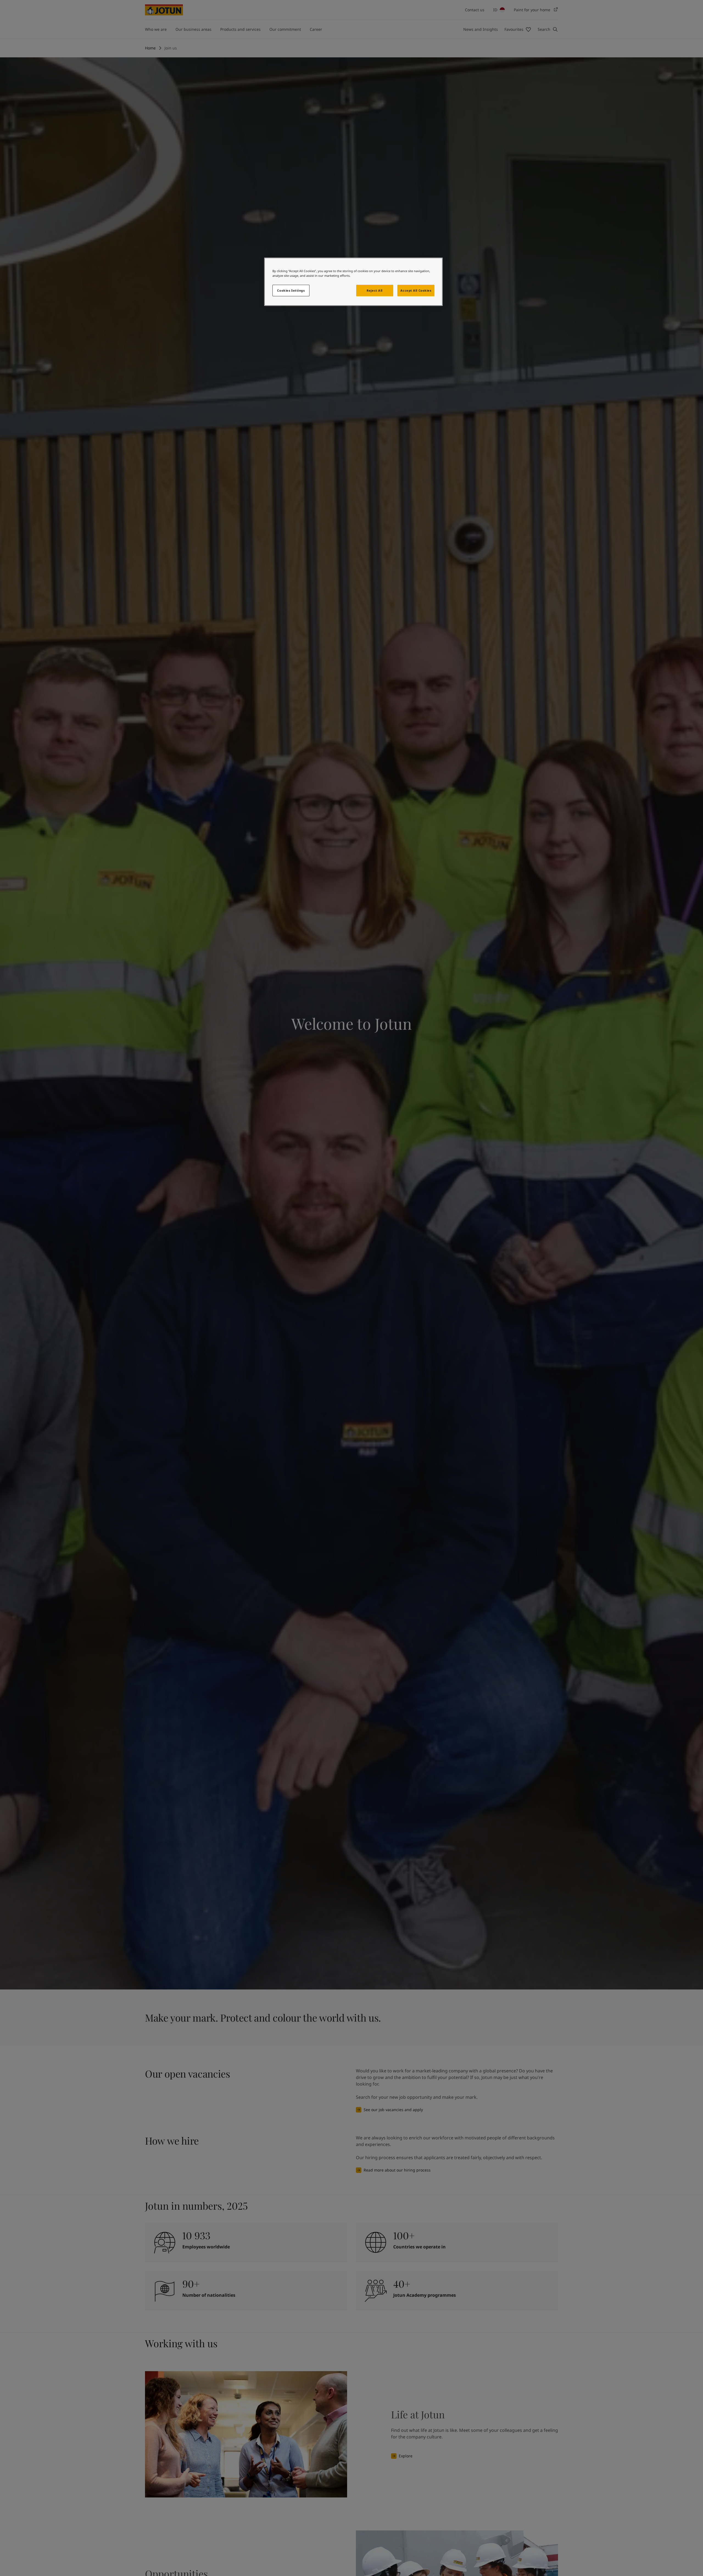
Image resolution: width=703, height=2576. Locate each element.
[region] (353, 282)
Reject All (375, 290)
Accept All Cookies (416, 290)
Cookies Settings (291, 290)
